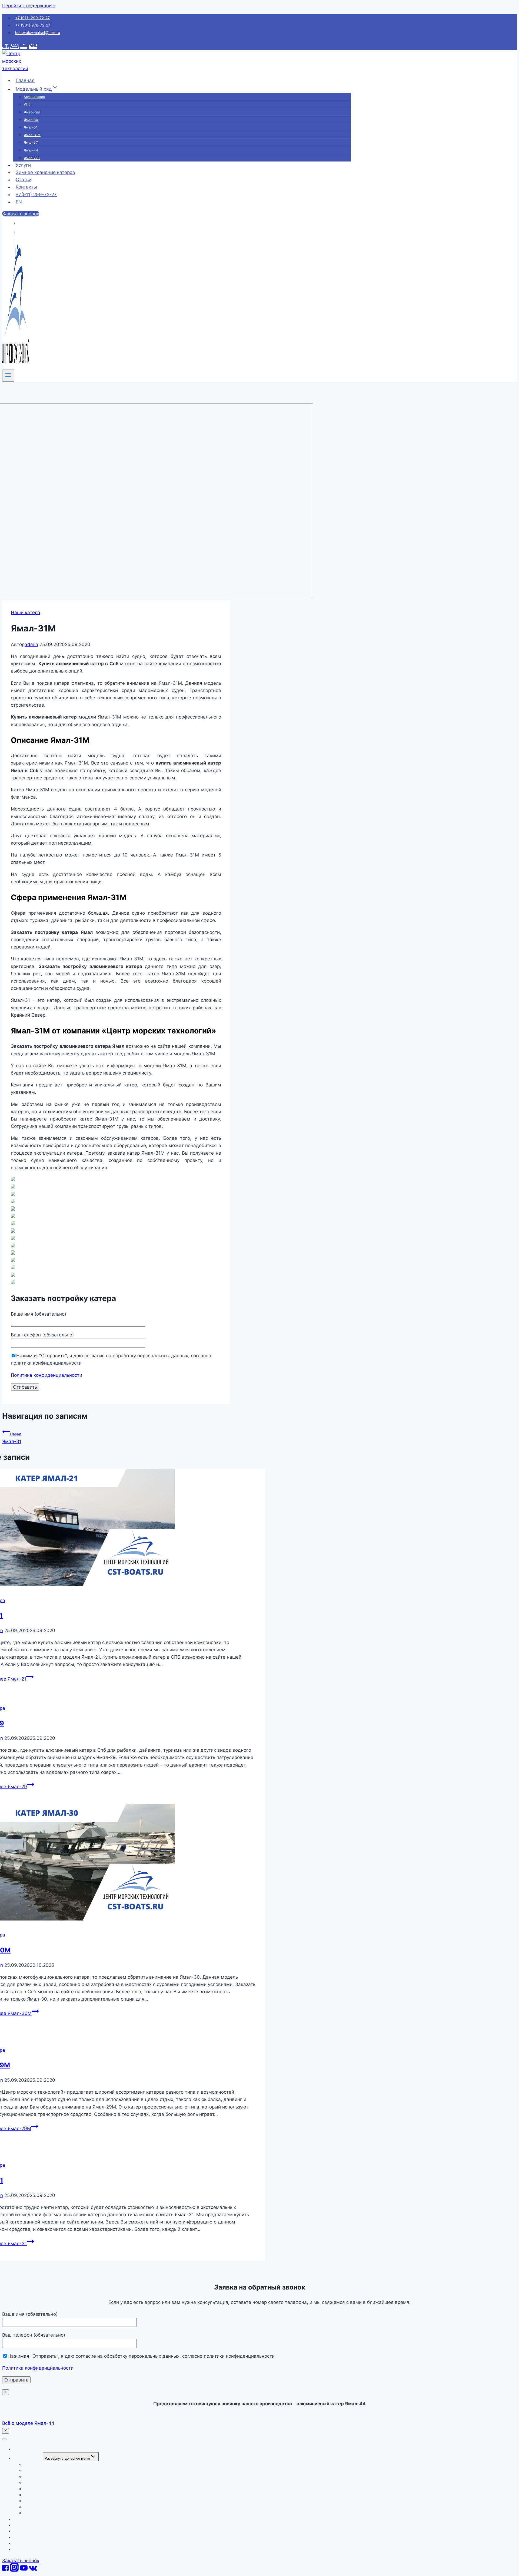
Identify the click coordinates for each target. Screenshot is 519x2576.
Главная (25, 80)
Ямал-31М (32, 135)
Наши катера (26, 612)
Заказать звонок (21, 214)
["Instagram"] (14, 47)
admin (31, 644)
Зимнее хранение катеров (45, 172)
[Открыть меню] (8, 375)
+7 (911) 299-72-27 (32, 18)
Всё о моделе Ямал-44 (28, 2423)
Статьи (24, 180)
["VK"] (33, 47)
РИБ (27, 104)
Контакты (26, 187)
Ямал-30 (31, 120)
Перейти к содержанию (29, 6)
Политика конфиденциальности (46, 1375)
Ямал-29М (32, 112)
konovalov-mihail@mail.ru (38, 33)
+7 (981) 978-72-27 (33, 25)
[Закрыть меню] (4, 2439)
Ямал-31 (31, 127)
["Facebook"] (5, 47)
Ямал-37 (31, 142)
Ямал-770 (32, 158)
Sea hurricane (34, 97)
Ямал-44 (31, 150)
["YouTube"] (24, 47)
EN (19, 202)
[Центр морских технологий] (16, 68)
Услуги (23, 165)
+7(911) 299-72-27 (36, 195)
